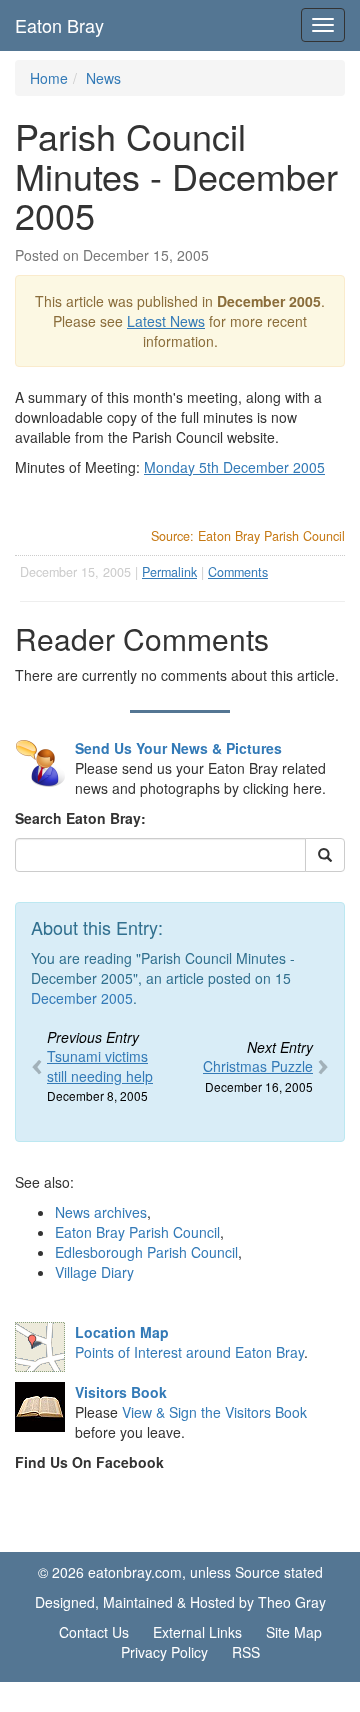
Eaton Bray (59, 25)
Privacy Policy (164, 1652)
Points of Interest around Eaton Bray (189, 1352)
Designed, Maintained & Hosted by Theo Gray (180, 1602)
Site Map (294, 1632)
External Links (197, 1632)
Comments (238, 572)
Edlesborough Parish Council (146, 1252)
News (103, 78)
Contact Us (94, 1632)
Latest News (166, 321)
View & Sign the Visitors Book (214, 1412)
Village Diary (94, 1272)
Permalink (169, 572)
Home (49, 78)
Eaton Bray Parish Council (137, 1232)
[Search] (325, 855)
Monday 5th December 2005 (234, 467)
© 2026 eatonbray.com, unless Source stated (180, 1572)
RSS (246, 1652)
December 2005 (82, 998)
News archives (101, 1212)
